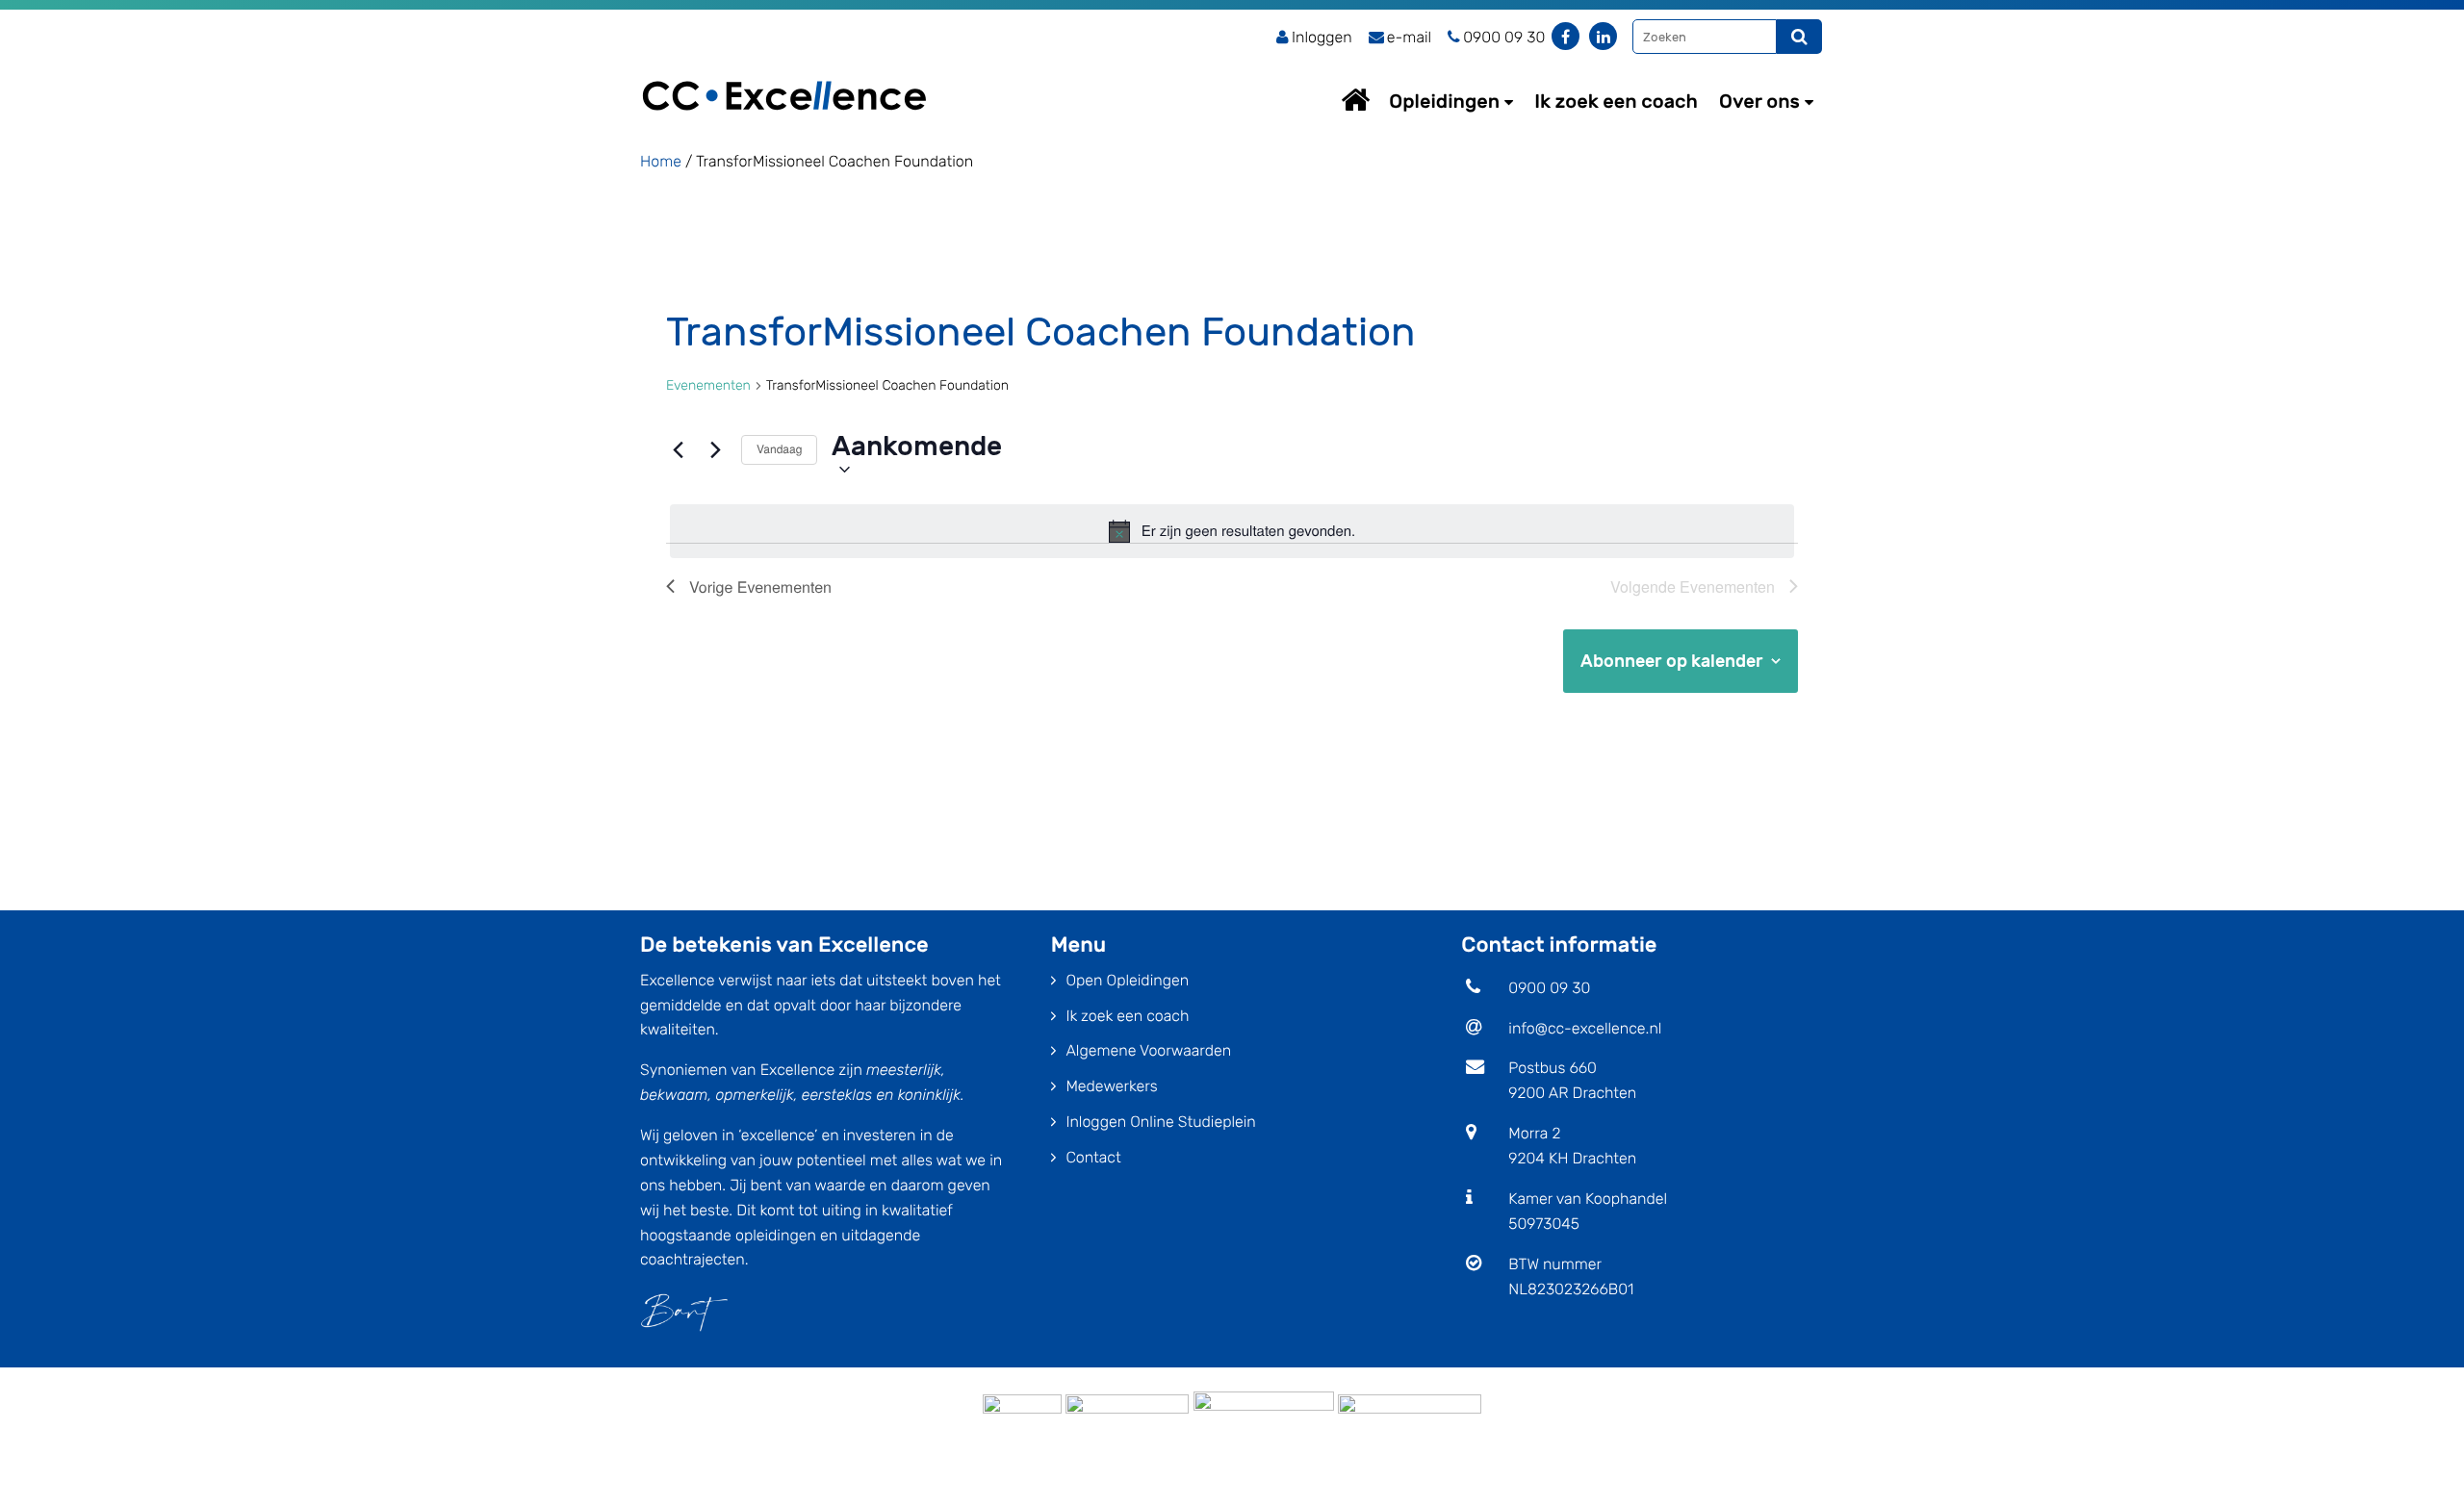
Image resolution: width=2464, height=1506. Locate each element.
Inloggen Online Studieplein (1160, 1122)
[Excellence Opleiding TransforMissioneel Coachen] (784, 73)
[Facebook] (1566, 36)
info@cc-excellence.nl (1585, 1028)
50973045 (1544, 1224)
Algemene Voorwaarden (1148, 1050)
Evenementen (708, 385)
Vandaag (779, 449)
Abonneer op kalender (1672, 661)
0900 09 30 (1549, 988)
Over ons (1759, 101)
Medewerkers (1111, 1086)
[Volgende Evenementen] (715, 450)
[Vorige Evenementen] (678, 450)
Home (1373, 100)
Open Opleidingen (1127, 980)
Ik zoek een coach (1616, 101)
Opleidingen (1444, 101)
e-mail (1409, 37)
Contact (1093, 1157)
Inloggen (1322, 37)
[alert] (1232, 531)
